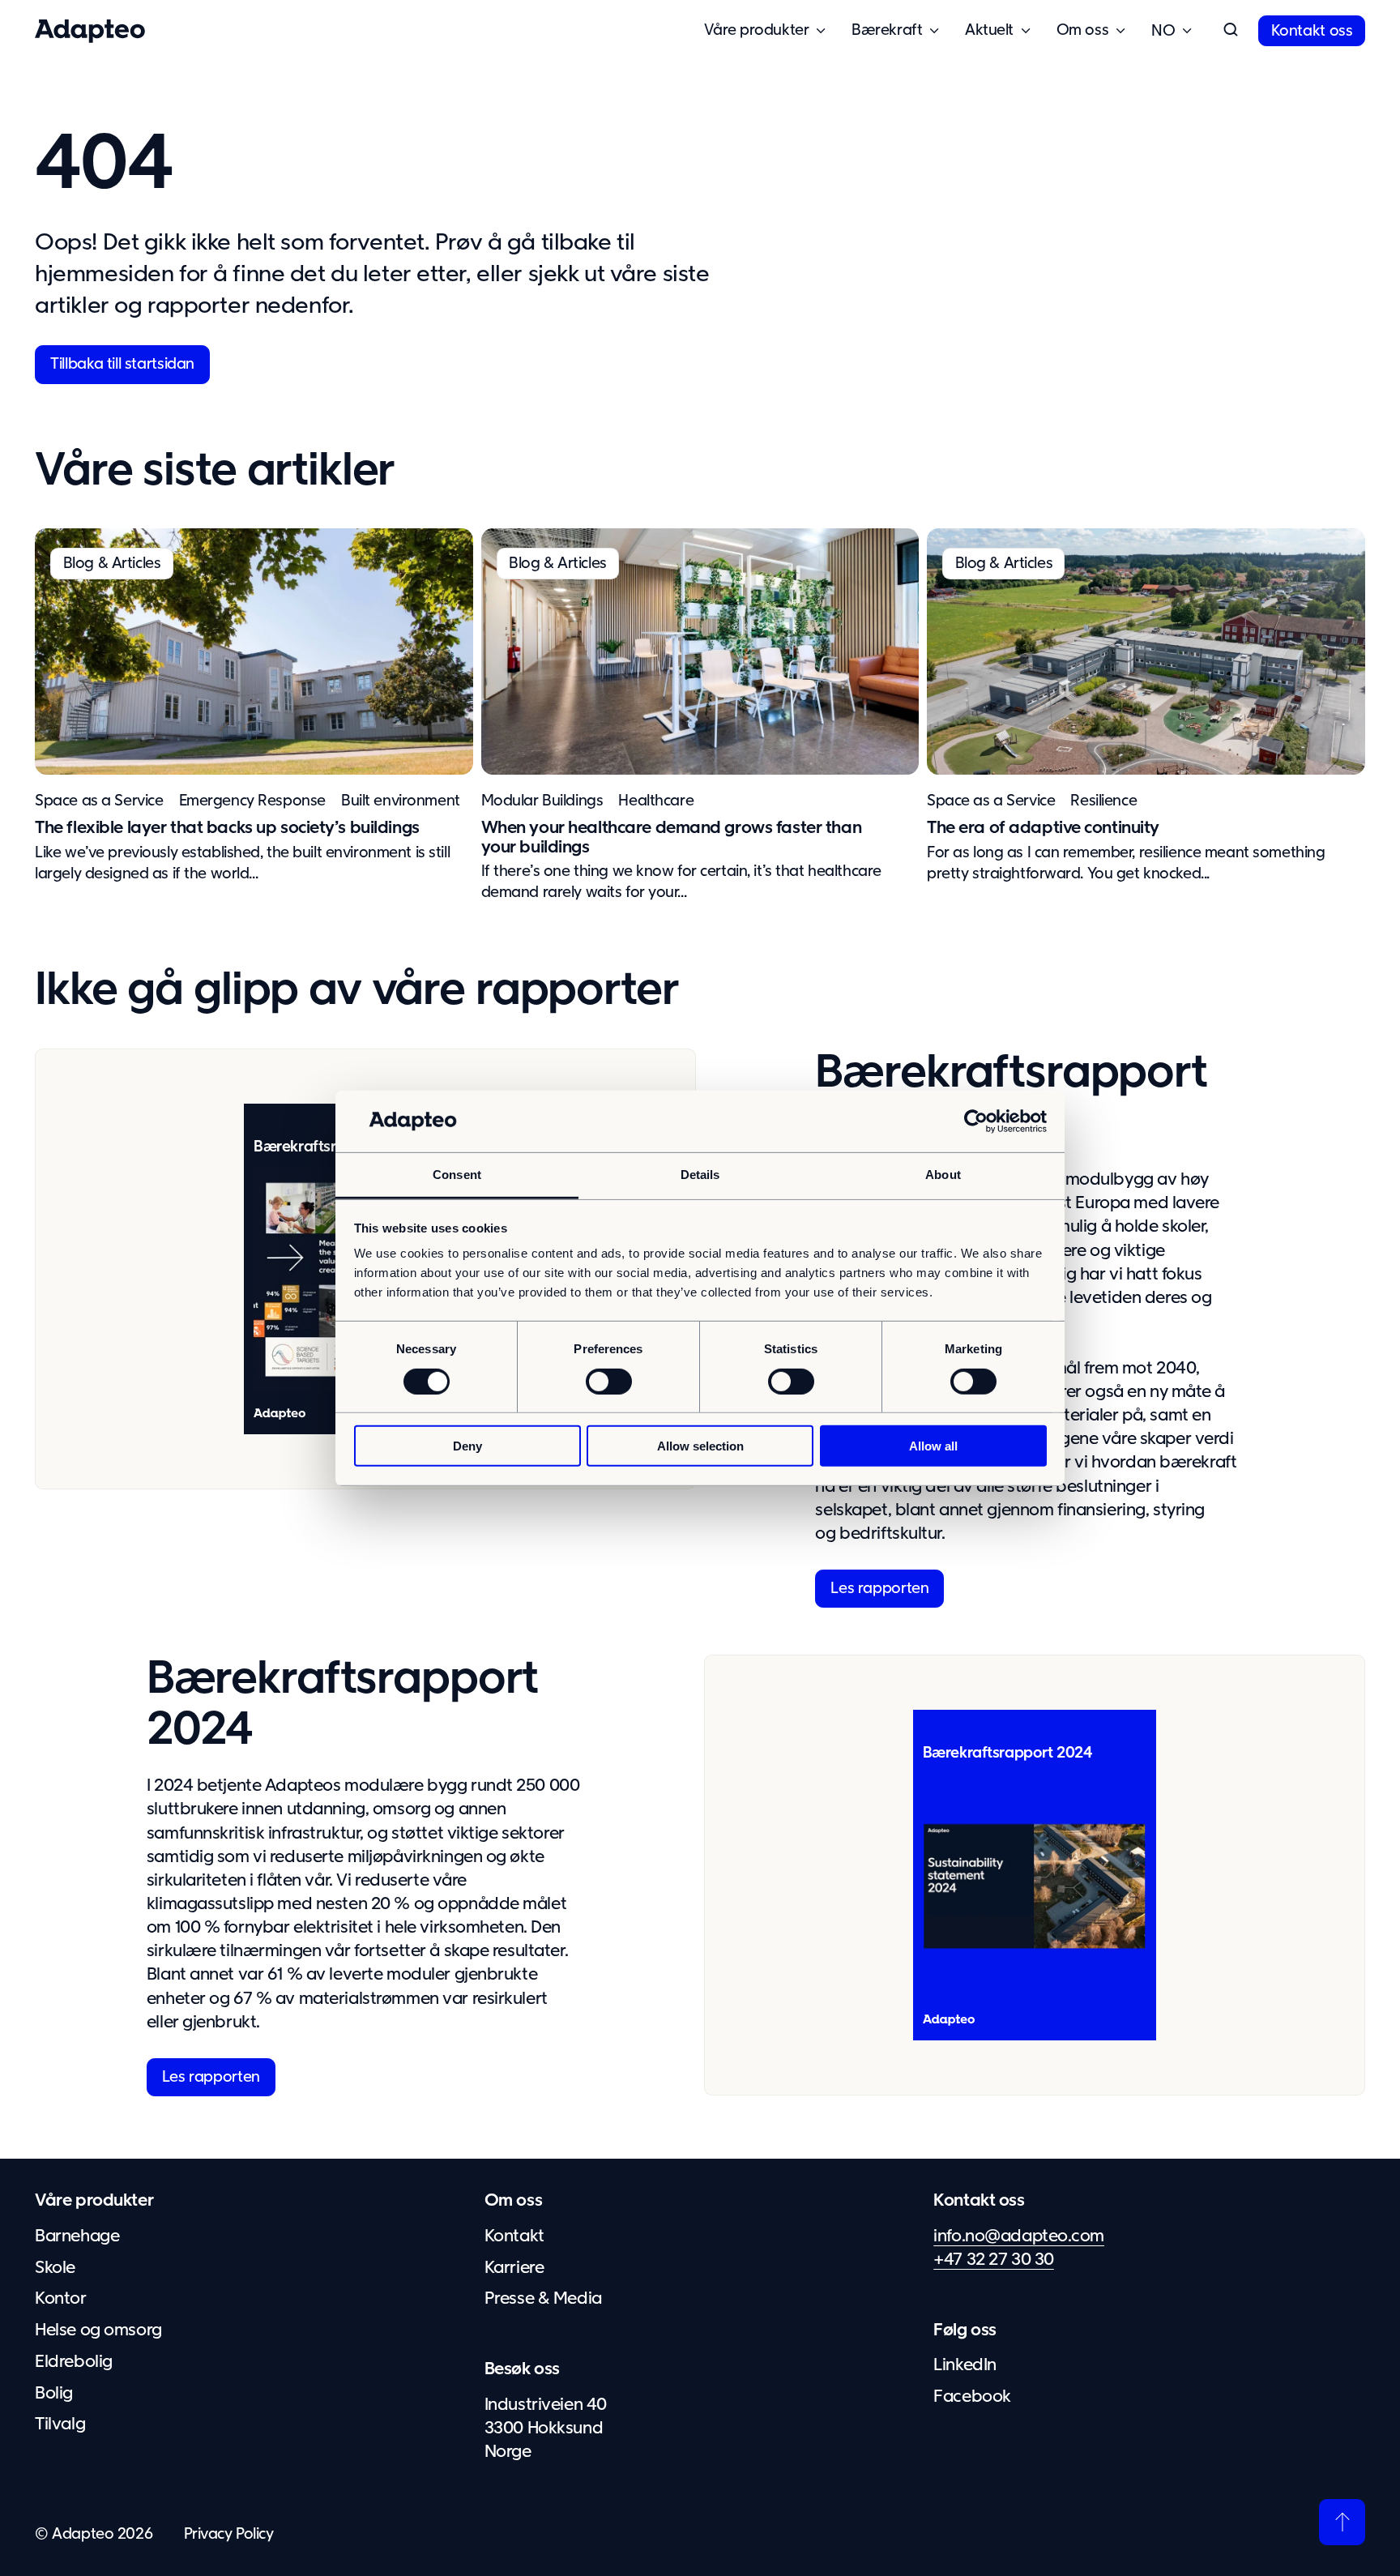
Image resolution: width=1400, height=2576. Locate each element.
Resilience (1103, 801)
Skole (55, 2268)
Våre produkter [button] (756, 30)
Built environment (401, 801)
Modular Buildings (542, 801)
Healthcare (656, 801)
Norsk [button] (1163, 31)
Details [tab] (700, 1175)
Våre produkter (94, 2201)
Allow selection (700, 1446)
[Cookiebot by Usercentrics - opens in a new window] (976, 1121)
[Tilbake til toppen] (1342, 2522)
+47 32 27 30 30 (994, 2260)
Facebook (972, 2397)
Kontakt (514, 2236)
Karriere (514, 2268)
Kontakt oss (1312, 31)
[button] (1231, 31)
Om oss (513, 2201)
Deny (467, 1446)
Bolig (54, 2394)
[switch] (609, 1381)
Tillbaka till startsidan (122, 364)
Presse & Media (543, 2299)
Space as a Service (99, 801)
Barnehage (77, 2236)
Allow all (933, 1446)
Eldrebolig (74, 2362)
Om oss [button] (1082, 30)
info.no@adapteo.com (1019, 2236)
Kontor (60, 2299)
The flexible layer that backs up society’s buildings (227, 828)
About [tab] (943, 1175)
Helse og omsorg (98, 2330)
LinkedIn (965, 2365)
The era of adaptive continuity (1043, 828)
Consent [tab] (457, 1175)
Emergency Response (252, 801)
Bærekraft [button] (887, 30)
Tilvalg (60, 2424)
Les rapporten (879, 1589)
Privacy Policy (229, 2534)
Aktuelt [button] (989, 30)
